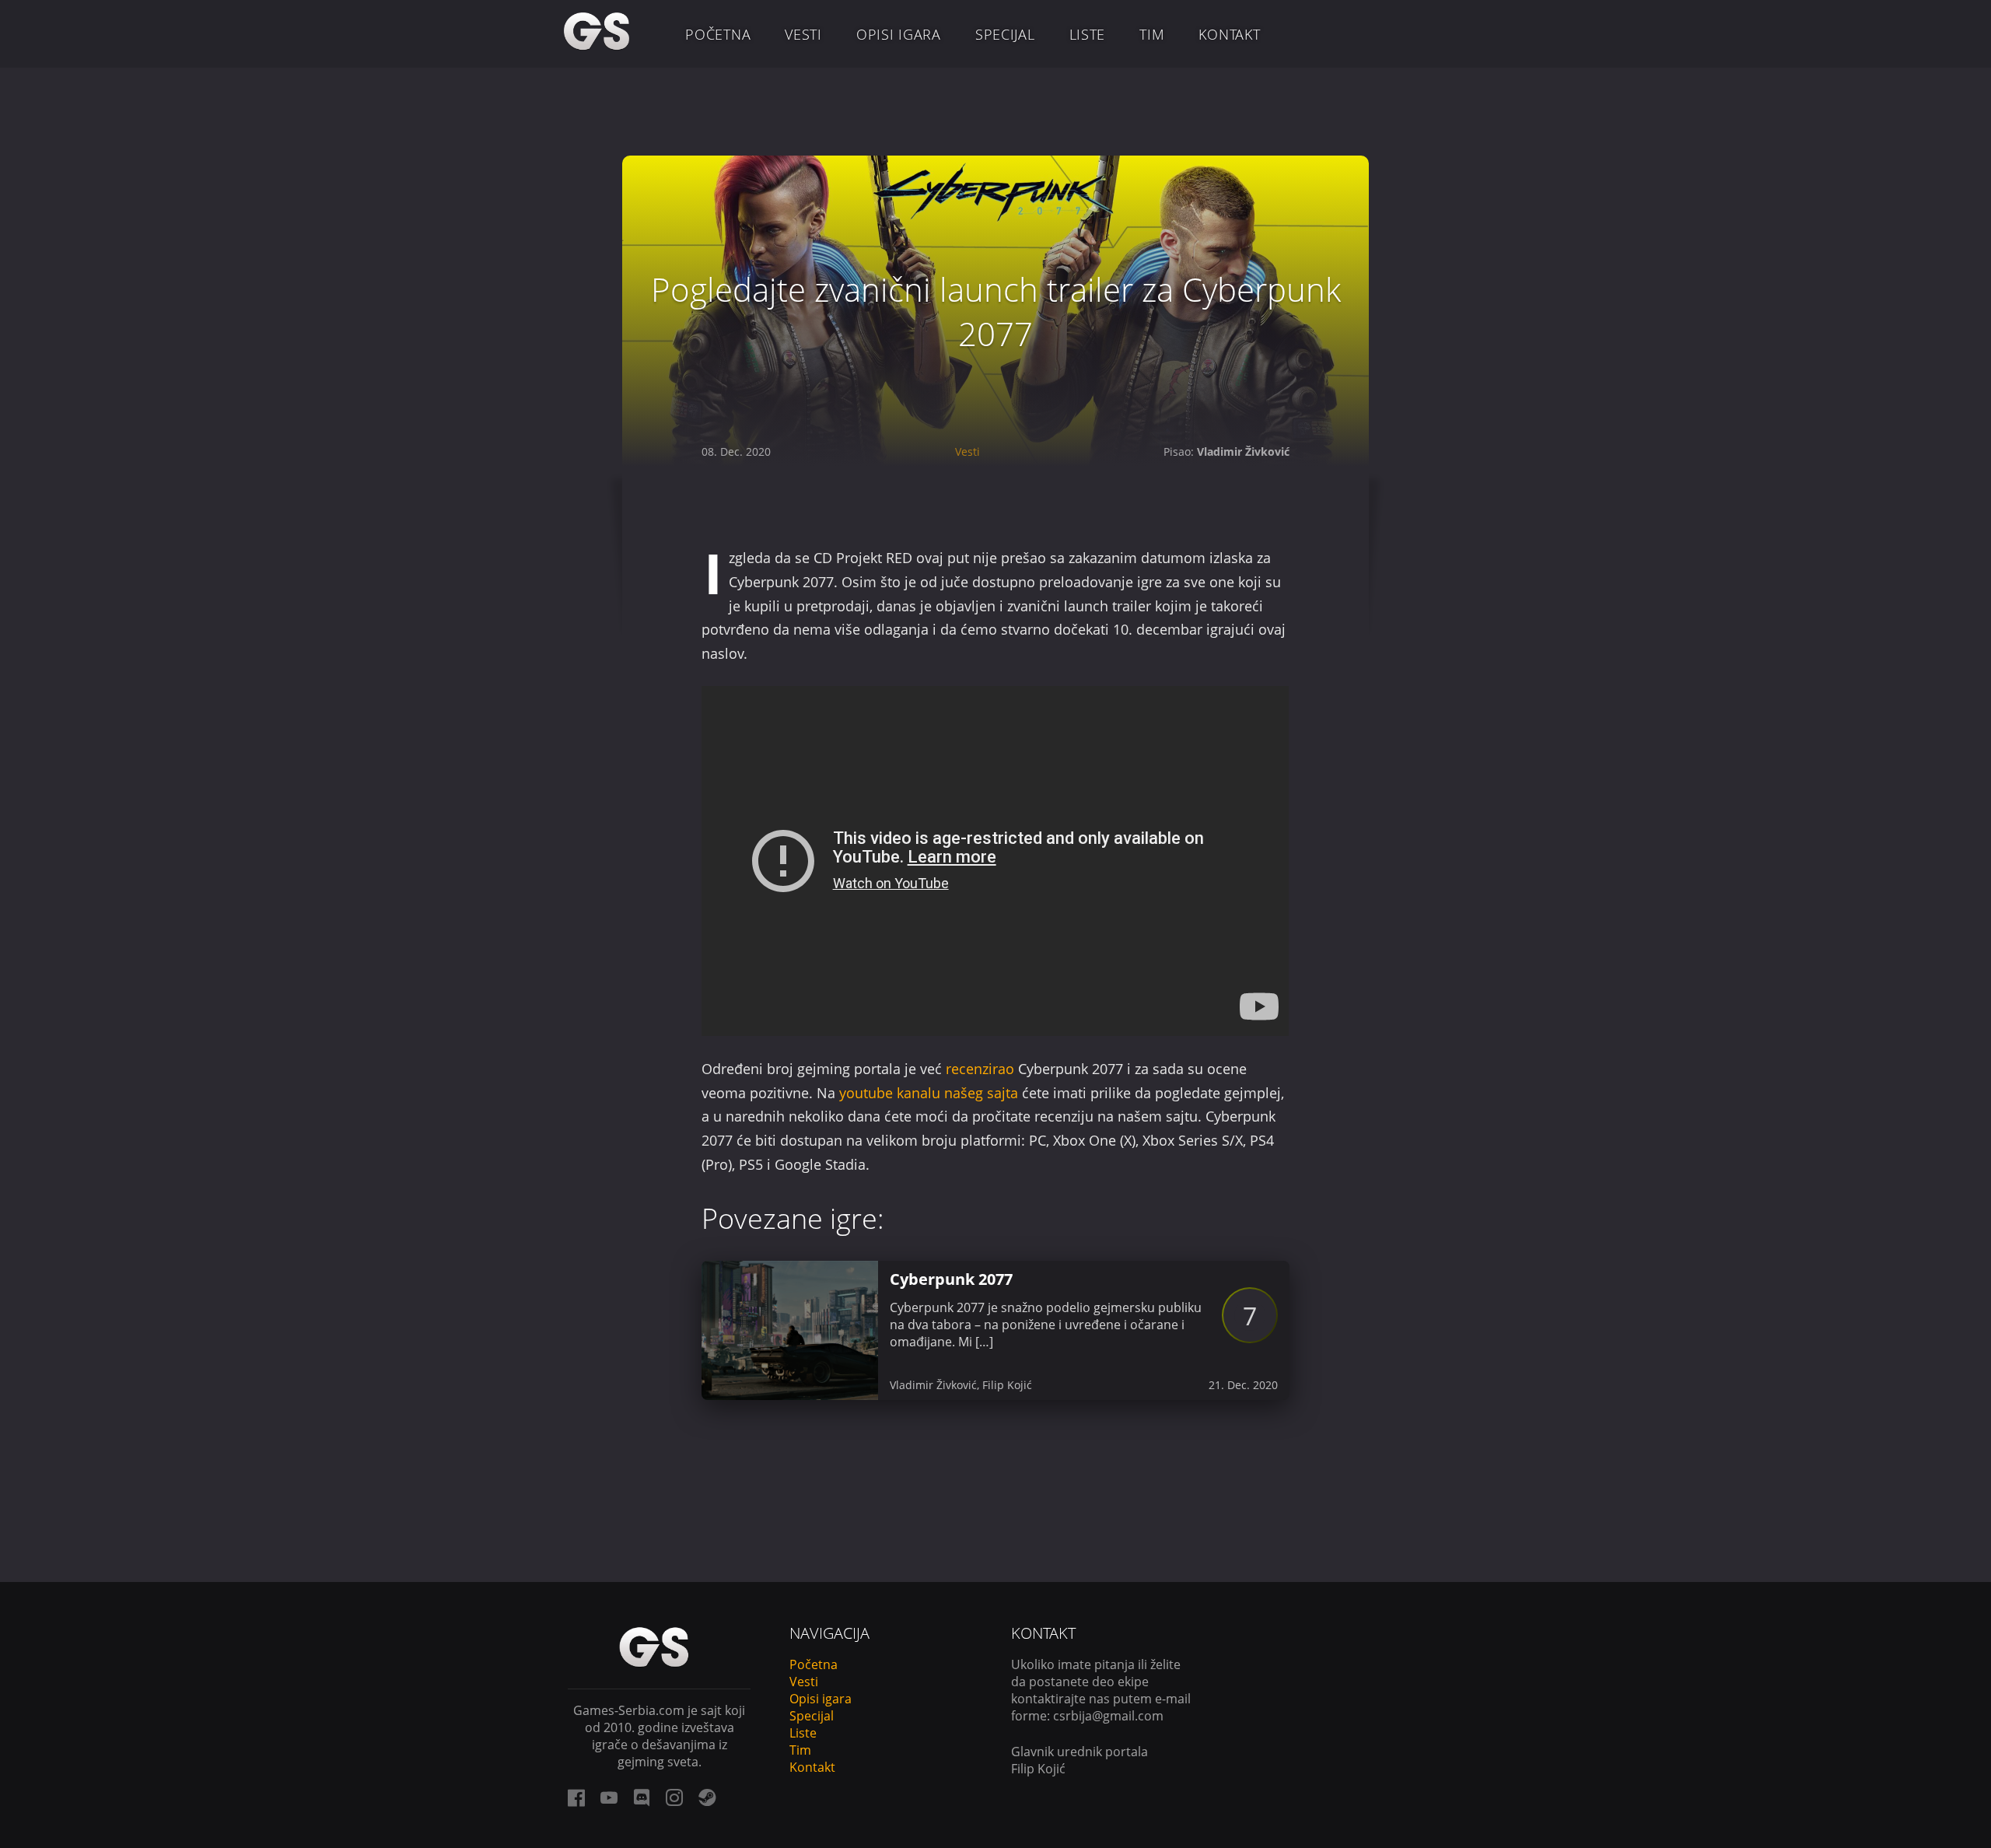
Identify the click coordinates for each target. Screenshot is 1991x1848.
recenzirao (980, 1069)
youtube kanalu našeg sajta (929, 1093)
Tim (1152, 34)
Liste (1088, 34)
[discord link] (642, 1797)
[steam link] (707, 1797)
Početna (718, 34)
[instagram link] (674, 1797)
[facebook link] (576, 1797)
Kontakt (1229, 34)
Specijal (1005, 34)
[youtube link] (609, 1797)
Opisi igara (899, 34)
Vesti (803, 34)
